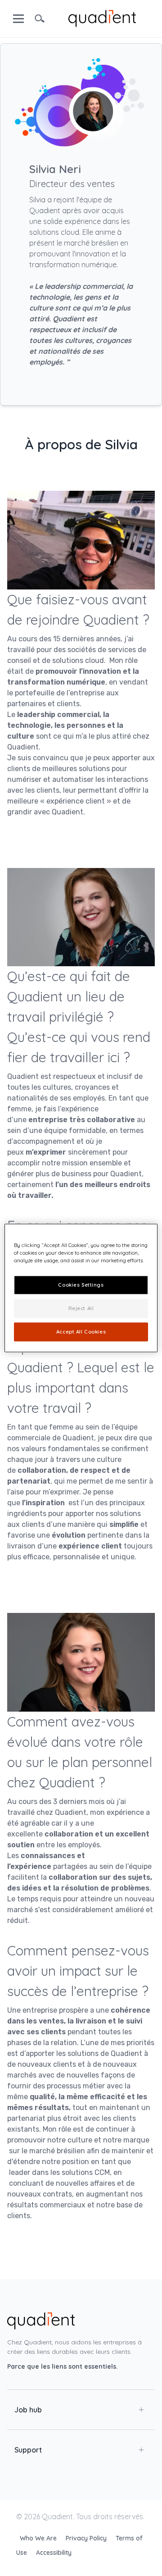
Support (28, 2450)
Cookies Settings (81, 1285)
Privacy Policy (87, 2538)
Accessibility (54, 2553)
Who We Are (39, 2538)
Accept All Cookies (81, 1332)
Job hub (28, 2410)
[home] (102, 18)
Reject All (81, 1308)
